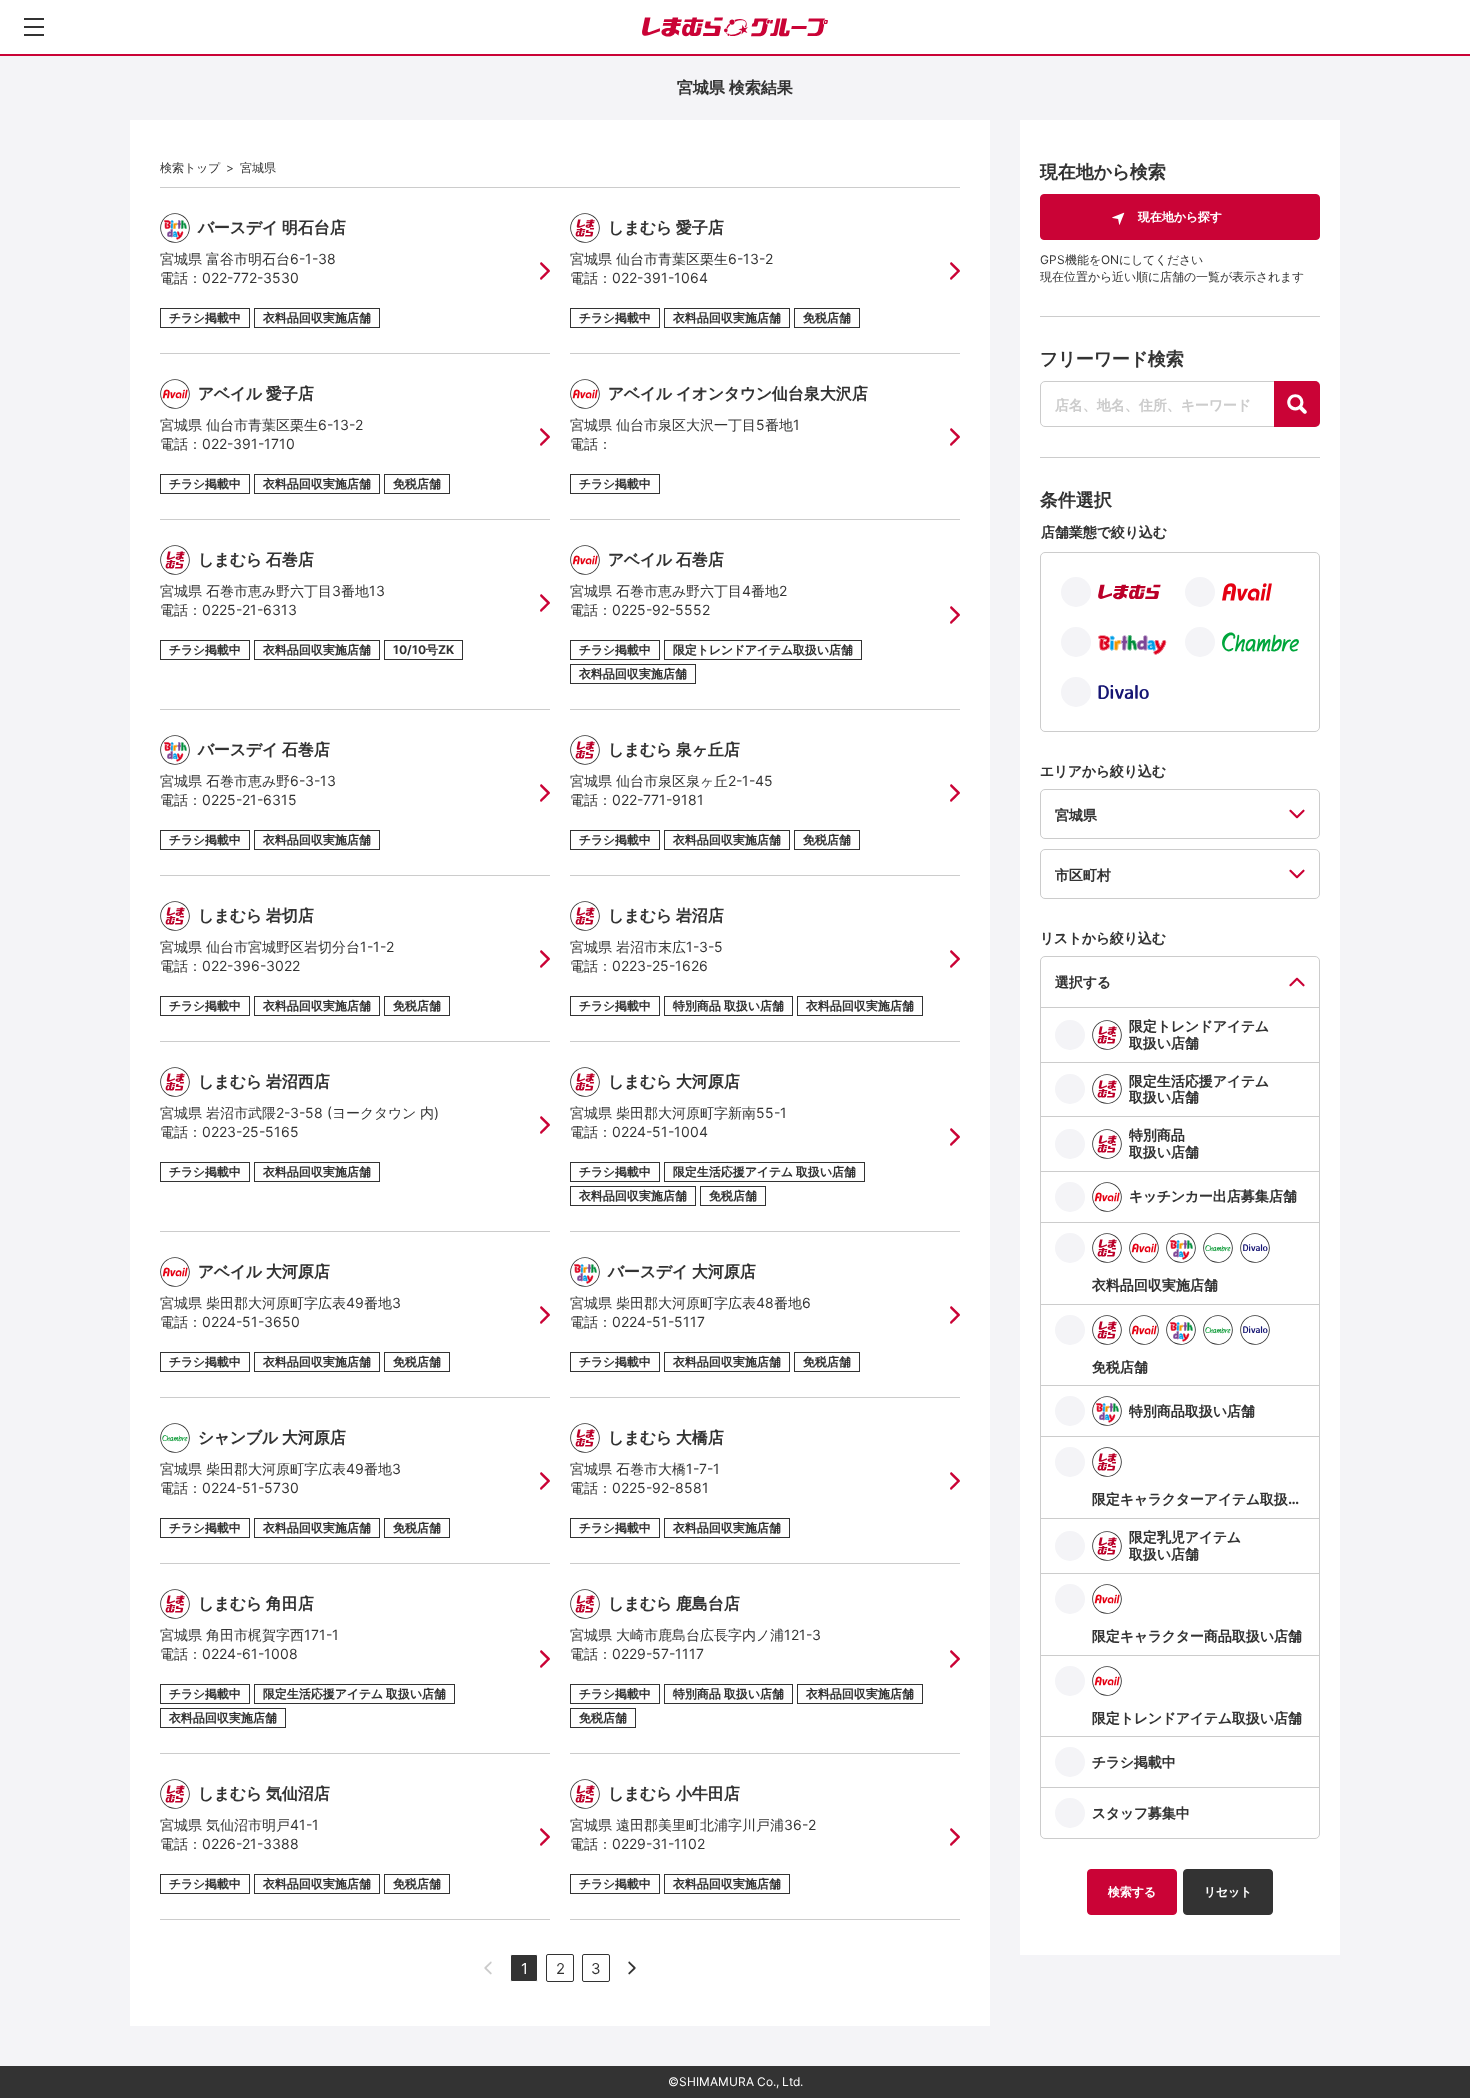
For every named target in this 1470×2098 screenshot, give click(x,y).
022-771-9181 (658, 799)
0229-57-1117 (658, 1653)
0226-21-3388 (250, 1843)
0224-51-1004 (660, 1131)
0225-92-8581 (660, 1487)
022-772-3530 (250, 277)
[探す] (1297, 404)
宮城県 (258, 167)
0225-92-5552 (661, 609)
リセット (1228, 1891)
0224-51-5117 (658, 1321)
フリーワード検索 (1112, 358)
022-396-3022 (251, 965)
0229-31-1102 (658, 1843)
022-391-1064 (660, 277)
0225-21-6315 (249, 799)
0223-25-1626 (660, 965)
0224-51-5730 (250, 1487)
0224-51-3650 (251, 1321)
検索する (1132, 1891)
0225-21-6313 (249, 609)
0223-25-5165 (250, 1131)
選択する (1083, 981)
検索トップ (190, 167)
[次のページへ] (632, 1968)
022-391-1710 (248, 443)
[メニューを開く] (34, 27)
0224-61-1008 (250, 1653)
